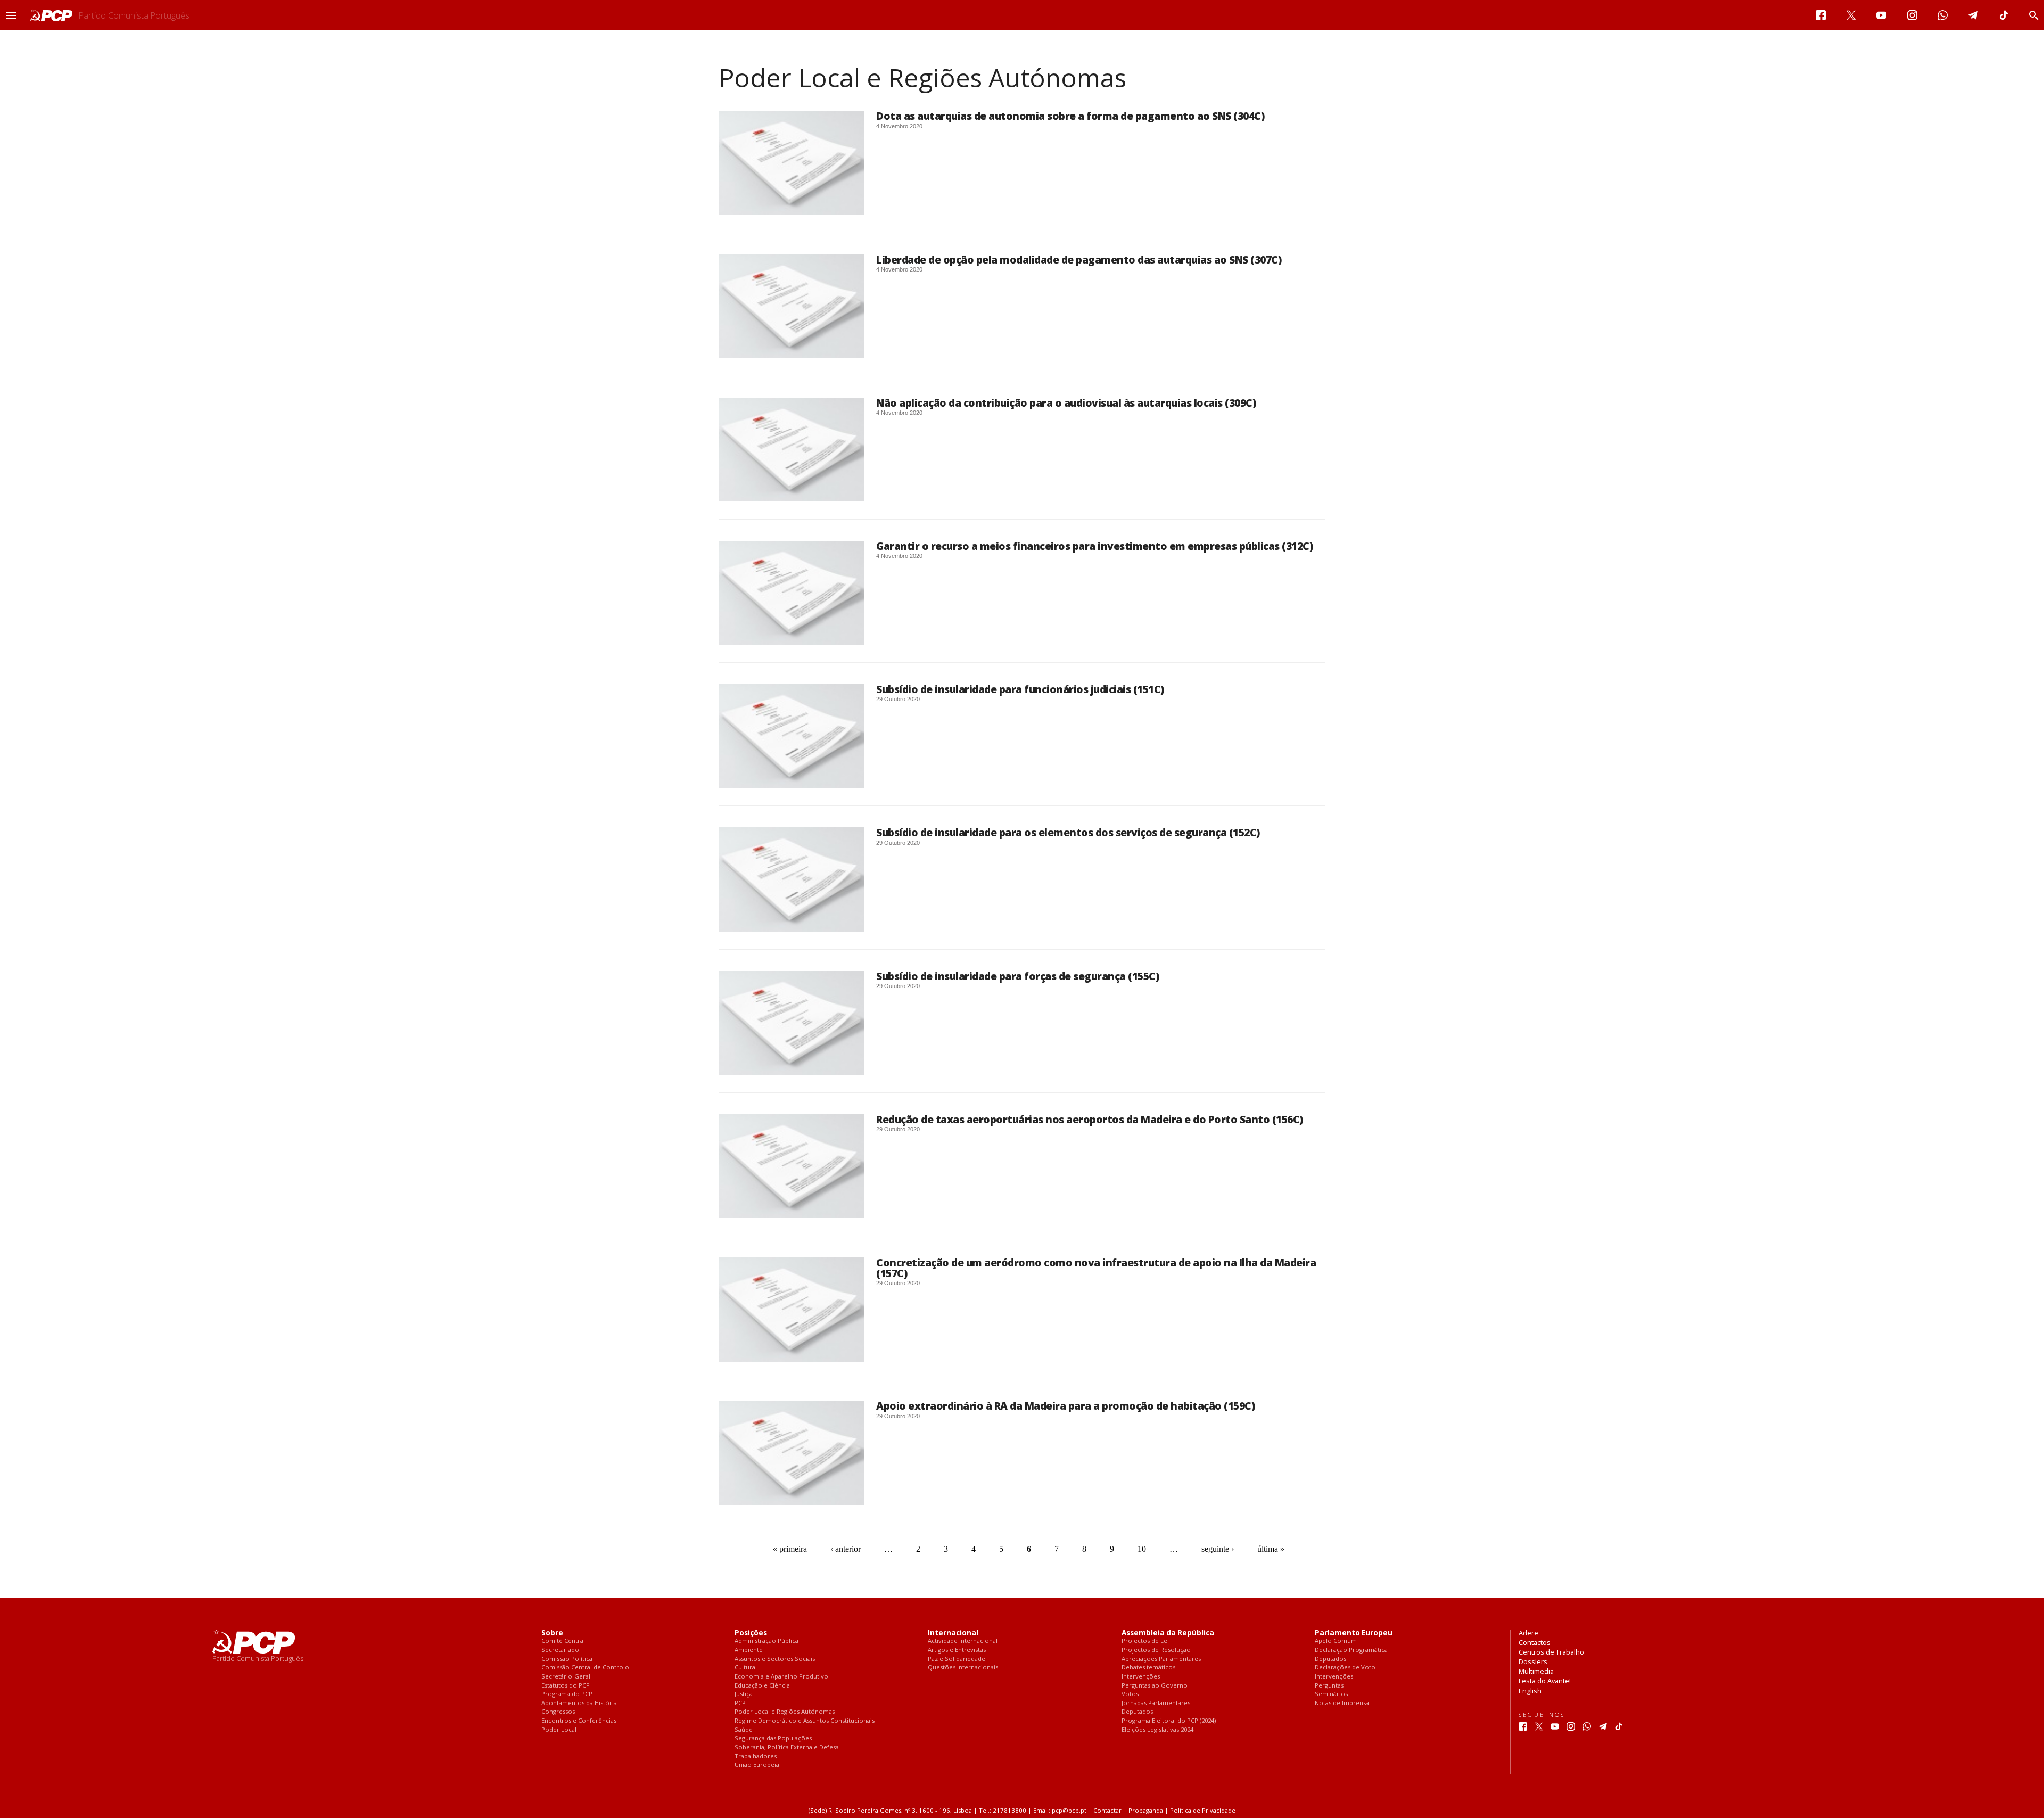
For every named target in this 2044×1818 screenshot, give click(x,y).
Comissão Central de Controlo (585, 1668)
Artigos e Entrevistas (957, 1650)
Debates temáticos (1148, 1668)
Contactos (1535, 1642)
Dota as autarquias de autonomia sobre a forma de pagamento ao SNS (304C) (1070, 116)
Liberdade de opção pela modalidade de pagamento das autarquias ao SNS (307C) (1079, 260)
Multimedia (1536, 1671)
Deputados (1137, 1712)
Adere (1528, 1633)
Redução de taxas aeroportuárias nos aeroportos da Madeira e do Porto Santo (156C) (1090, 1119)
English (1530, 1691)
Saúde (744, 1730)
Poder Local (559, 1730)
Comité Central (563, 1641)
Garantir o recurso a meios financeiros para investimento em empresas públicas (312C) (1094, 546)
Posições (751, 1633)
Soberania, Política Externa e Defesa (787, 1747)
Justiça (744, 1694)
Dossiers (1533, 1661)
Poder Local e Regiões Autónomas (785, 1712)
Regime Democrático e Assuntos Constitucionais (805, 1721)
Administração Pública (767, 1641)
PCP (740, 1703)
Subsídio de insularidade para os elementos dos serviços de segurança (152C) (1068, 832)
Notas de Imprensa (1342, 1703)
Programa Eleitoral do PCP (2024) (1169, 1721)
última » (1271, 1549)
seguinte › (1218, 1549)
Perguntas (1329, 1686)
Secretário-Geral (566, 1677)
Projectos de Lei (1145, 1641)
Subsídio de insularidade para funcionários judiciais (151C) (1020, 689)
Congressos (558, 1712)
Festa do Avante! (1545, 1681)
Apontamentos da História (579, 1703)
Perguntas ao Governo (1155, 1686)
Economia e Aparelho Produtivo (781, 1677)
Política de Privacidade (1203, 1810)
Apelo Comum (1336, 1641)
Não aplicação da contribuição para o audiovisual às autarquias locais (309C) (1066, 403)
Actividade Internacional (963, 1641)
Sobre (552, 1633)
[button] (11, 15)
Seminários (1331, 1694)
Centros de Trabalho (1551, 1652)
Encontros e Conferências (579, 1721)
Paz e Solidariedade (957, 1659)
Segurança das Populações (773, 1738)
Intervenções (1141, 1677)
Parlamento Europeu (1354, 1633)
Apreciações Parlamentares (1161, 1659)
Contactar (1107, 1810)
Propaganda (1146, 1810)
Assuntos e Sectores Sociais (775, 1659)
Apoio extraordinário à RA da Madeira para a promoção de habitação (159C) (1065, 1406)
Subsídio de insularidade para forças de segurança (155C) (1017, 976)
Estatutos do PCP (566, 1686)
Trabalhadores (756, 1757)
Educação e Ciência (762, 1686)
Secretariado (560, 1650)
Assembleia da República (1168, 1633)
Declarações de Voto (1345, 1668)
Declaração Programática (1351, 1650)
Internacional (953, 1633)
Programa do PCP (567, 1694)
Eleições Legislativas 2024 (1157, 1730)
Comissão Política (567, 1659)
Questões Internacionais (963, 1668)
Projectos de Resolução (1156, 1650)
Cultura (745, 1668)
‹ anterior (846, 1549)
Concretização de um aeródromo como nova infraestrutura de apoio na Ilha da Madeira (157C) (1096, 1268)
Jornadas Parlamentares (1156, 1703)
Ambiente (749, 1650)
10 (1142, 1549)
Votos (1130, 1694)
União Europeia (757, 1765)
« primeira (790, 1549)
